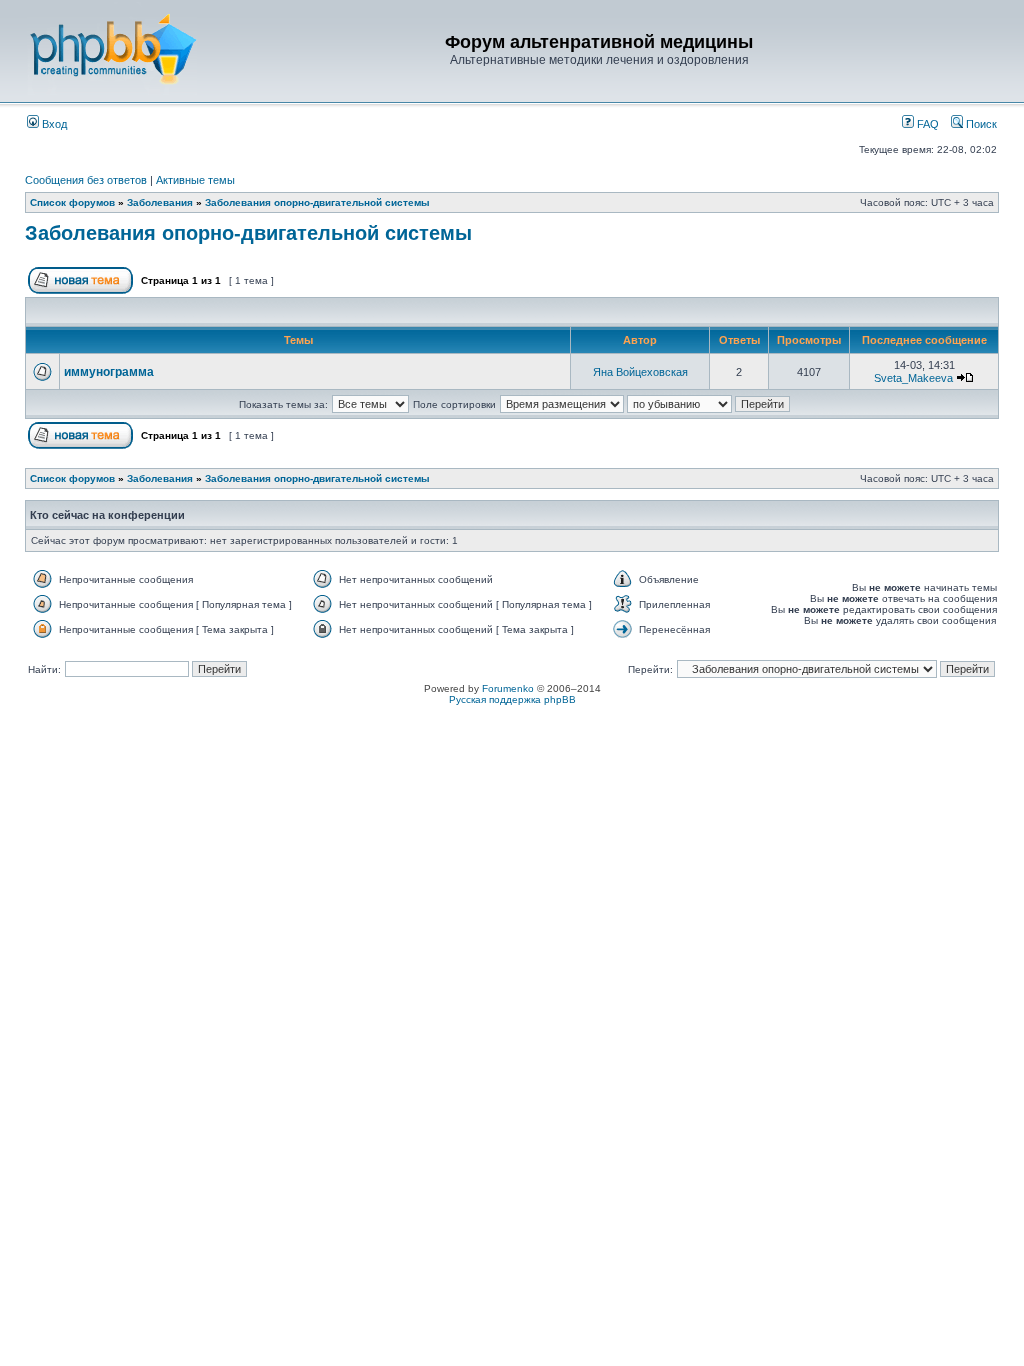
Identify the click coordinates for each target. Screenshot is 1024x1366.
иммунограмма (109, 372)
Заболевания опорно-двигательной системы (317, 202)
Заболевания (160, 202)
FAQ (926, 124)
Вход (53, 124)
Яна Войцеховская (640, 372)
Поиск (980, 124)
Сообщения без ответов (86, 180)
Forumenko (508, 688)
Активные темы (195, 180)
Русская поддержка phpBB (512, 699)
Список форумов (72, 202)
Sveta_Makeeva (913, 378)
